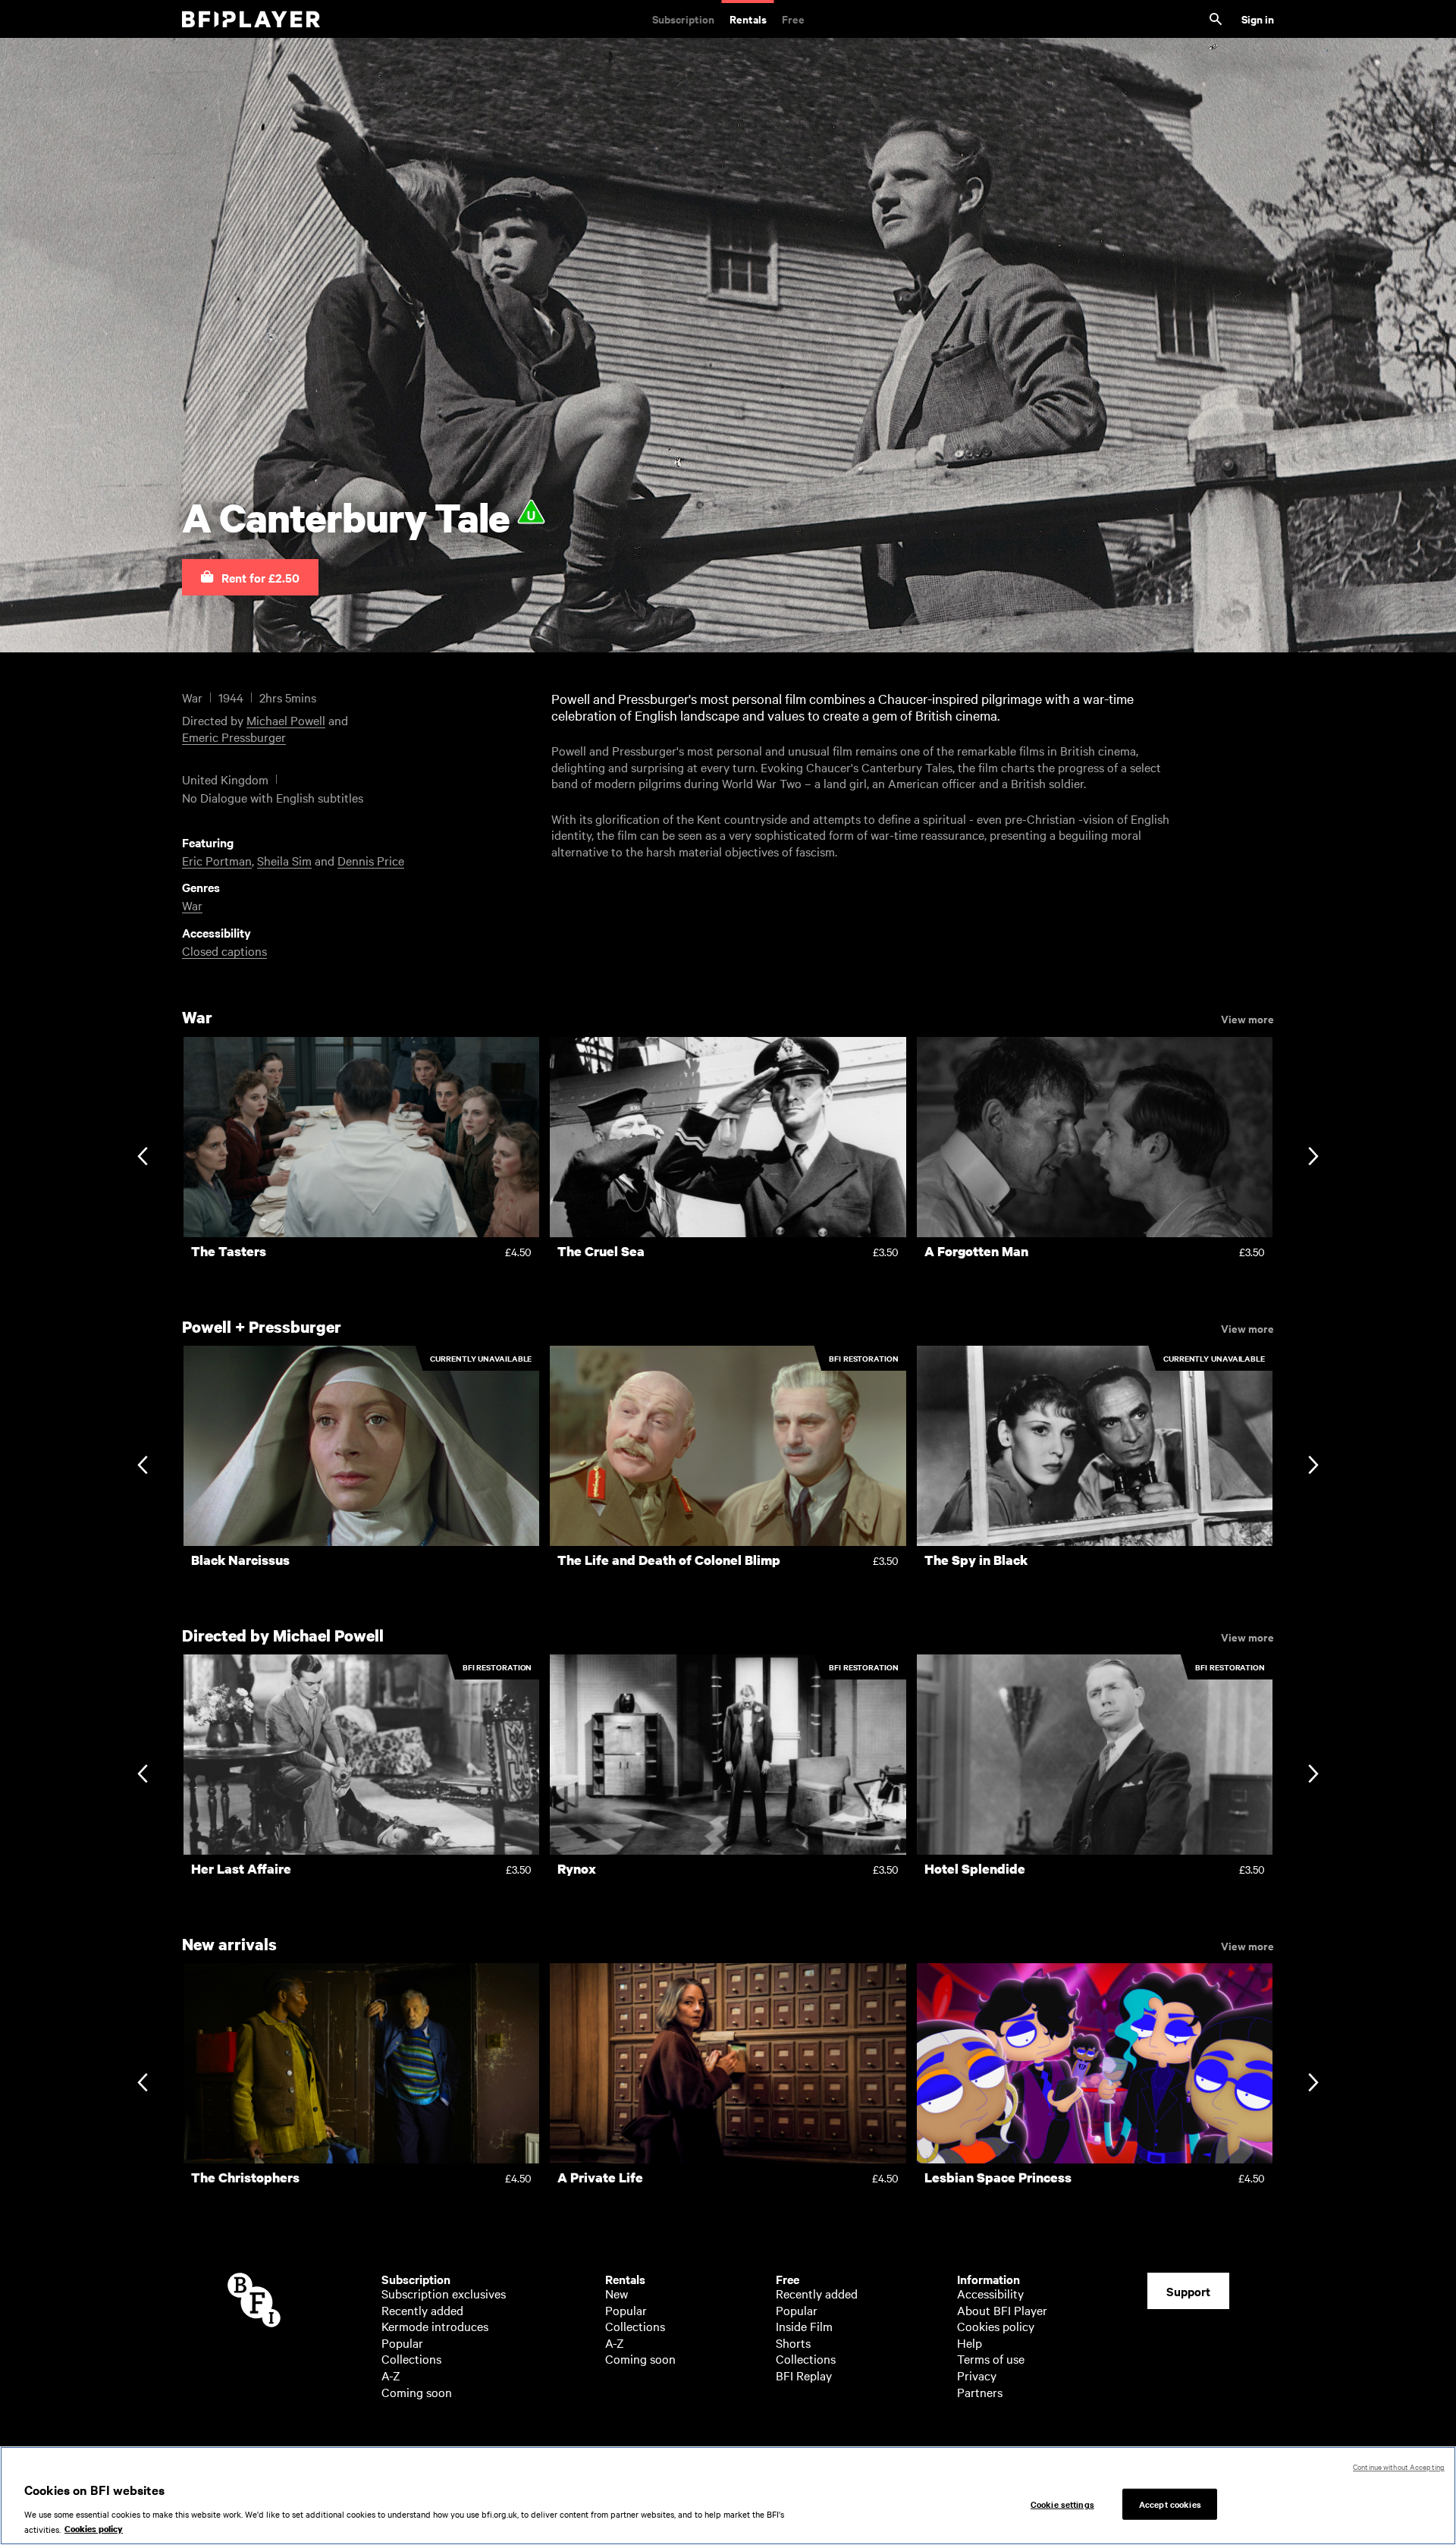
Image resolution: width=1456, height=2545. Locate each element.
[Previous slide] (142, 1157)
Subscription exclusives (444, 2293)
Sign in (1258, 19)
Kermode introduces (435, 2326)
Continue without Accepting (1399, 2466)
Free (793, 19)
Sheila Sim (284, 860)
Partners (980, 2392)
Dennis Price (371, 860)
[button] (250, 577)
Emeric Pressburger (234, 737)
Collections (411, 2358)
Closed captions (224, 950)
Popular (402, 2342)
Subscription (683, 19)
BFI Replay (804, 2375)
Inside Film (804, 2326)
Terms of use (991, 2358)
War (192, 905)
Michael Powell (286, 720)
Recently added (422, 2310)
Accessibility (990, 2293)
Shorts (793, 2342)
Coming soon (417, 2392)
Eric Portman (217, 860)
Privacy (977, 2375)
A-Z (391, 2375)
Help (970, 2342)
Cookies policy (996, 2326)
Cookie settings (1062, 2503)
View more (1247, 1018)
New (617, 2293)
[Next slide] (1313, 1157)
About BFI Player (1002, 2310)
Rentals (748, 19)
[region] (728, 2496)
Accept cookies (1170, 2503)
